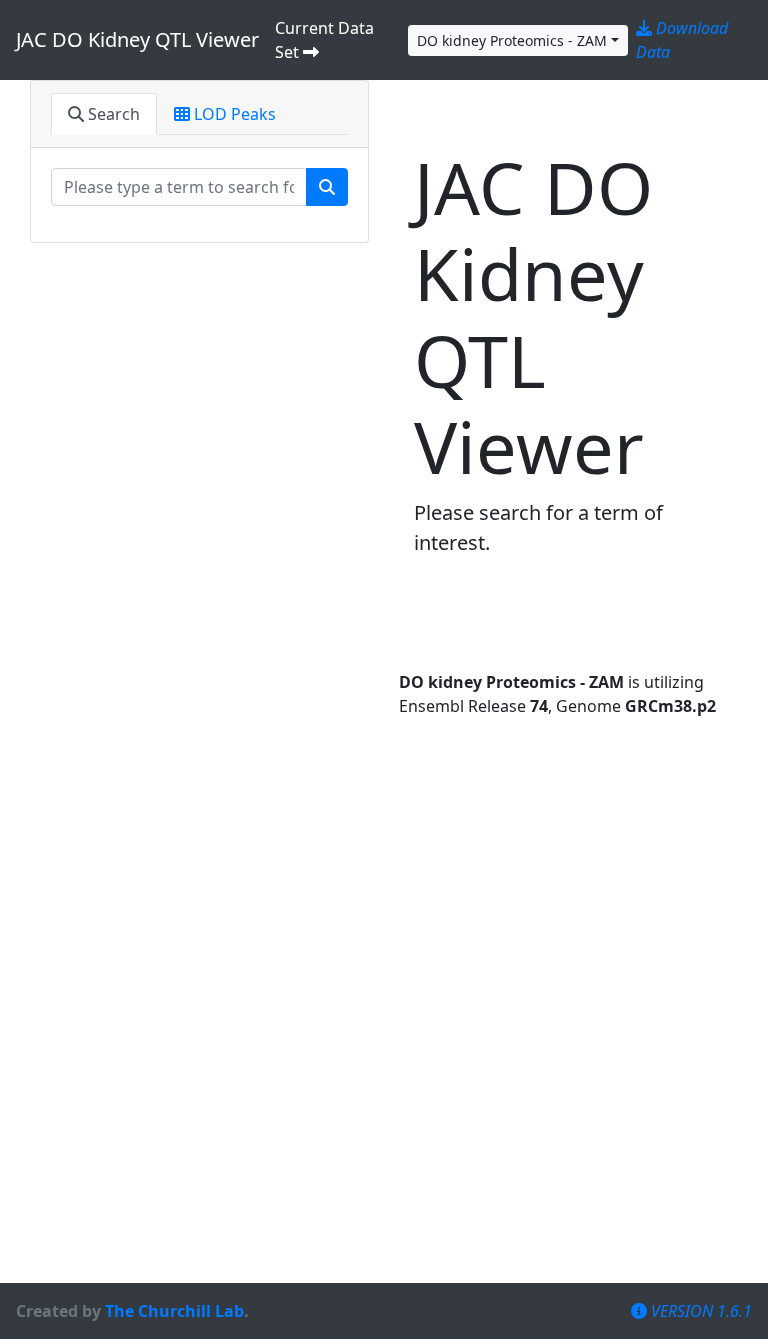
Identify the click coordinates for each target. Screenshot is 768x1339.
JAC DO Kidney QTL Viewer (137, 39)
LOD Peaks (233, 114)
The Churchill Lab (174, 1311)
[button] (518, 40)
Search (112, 114)
